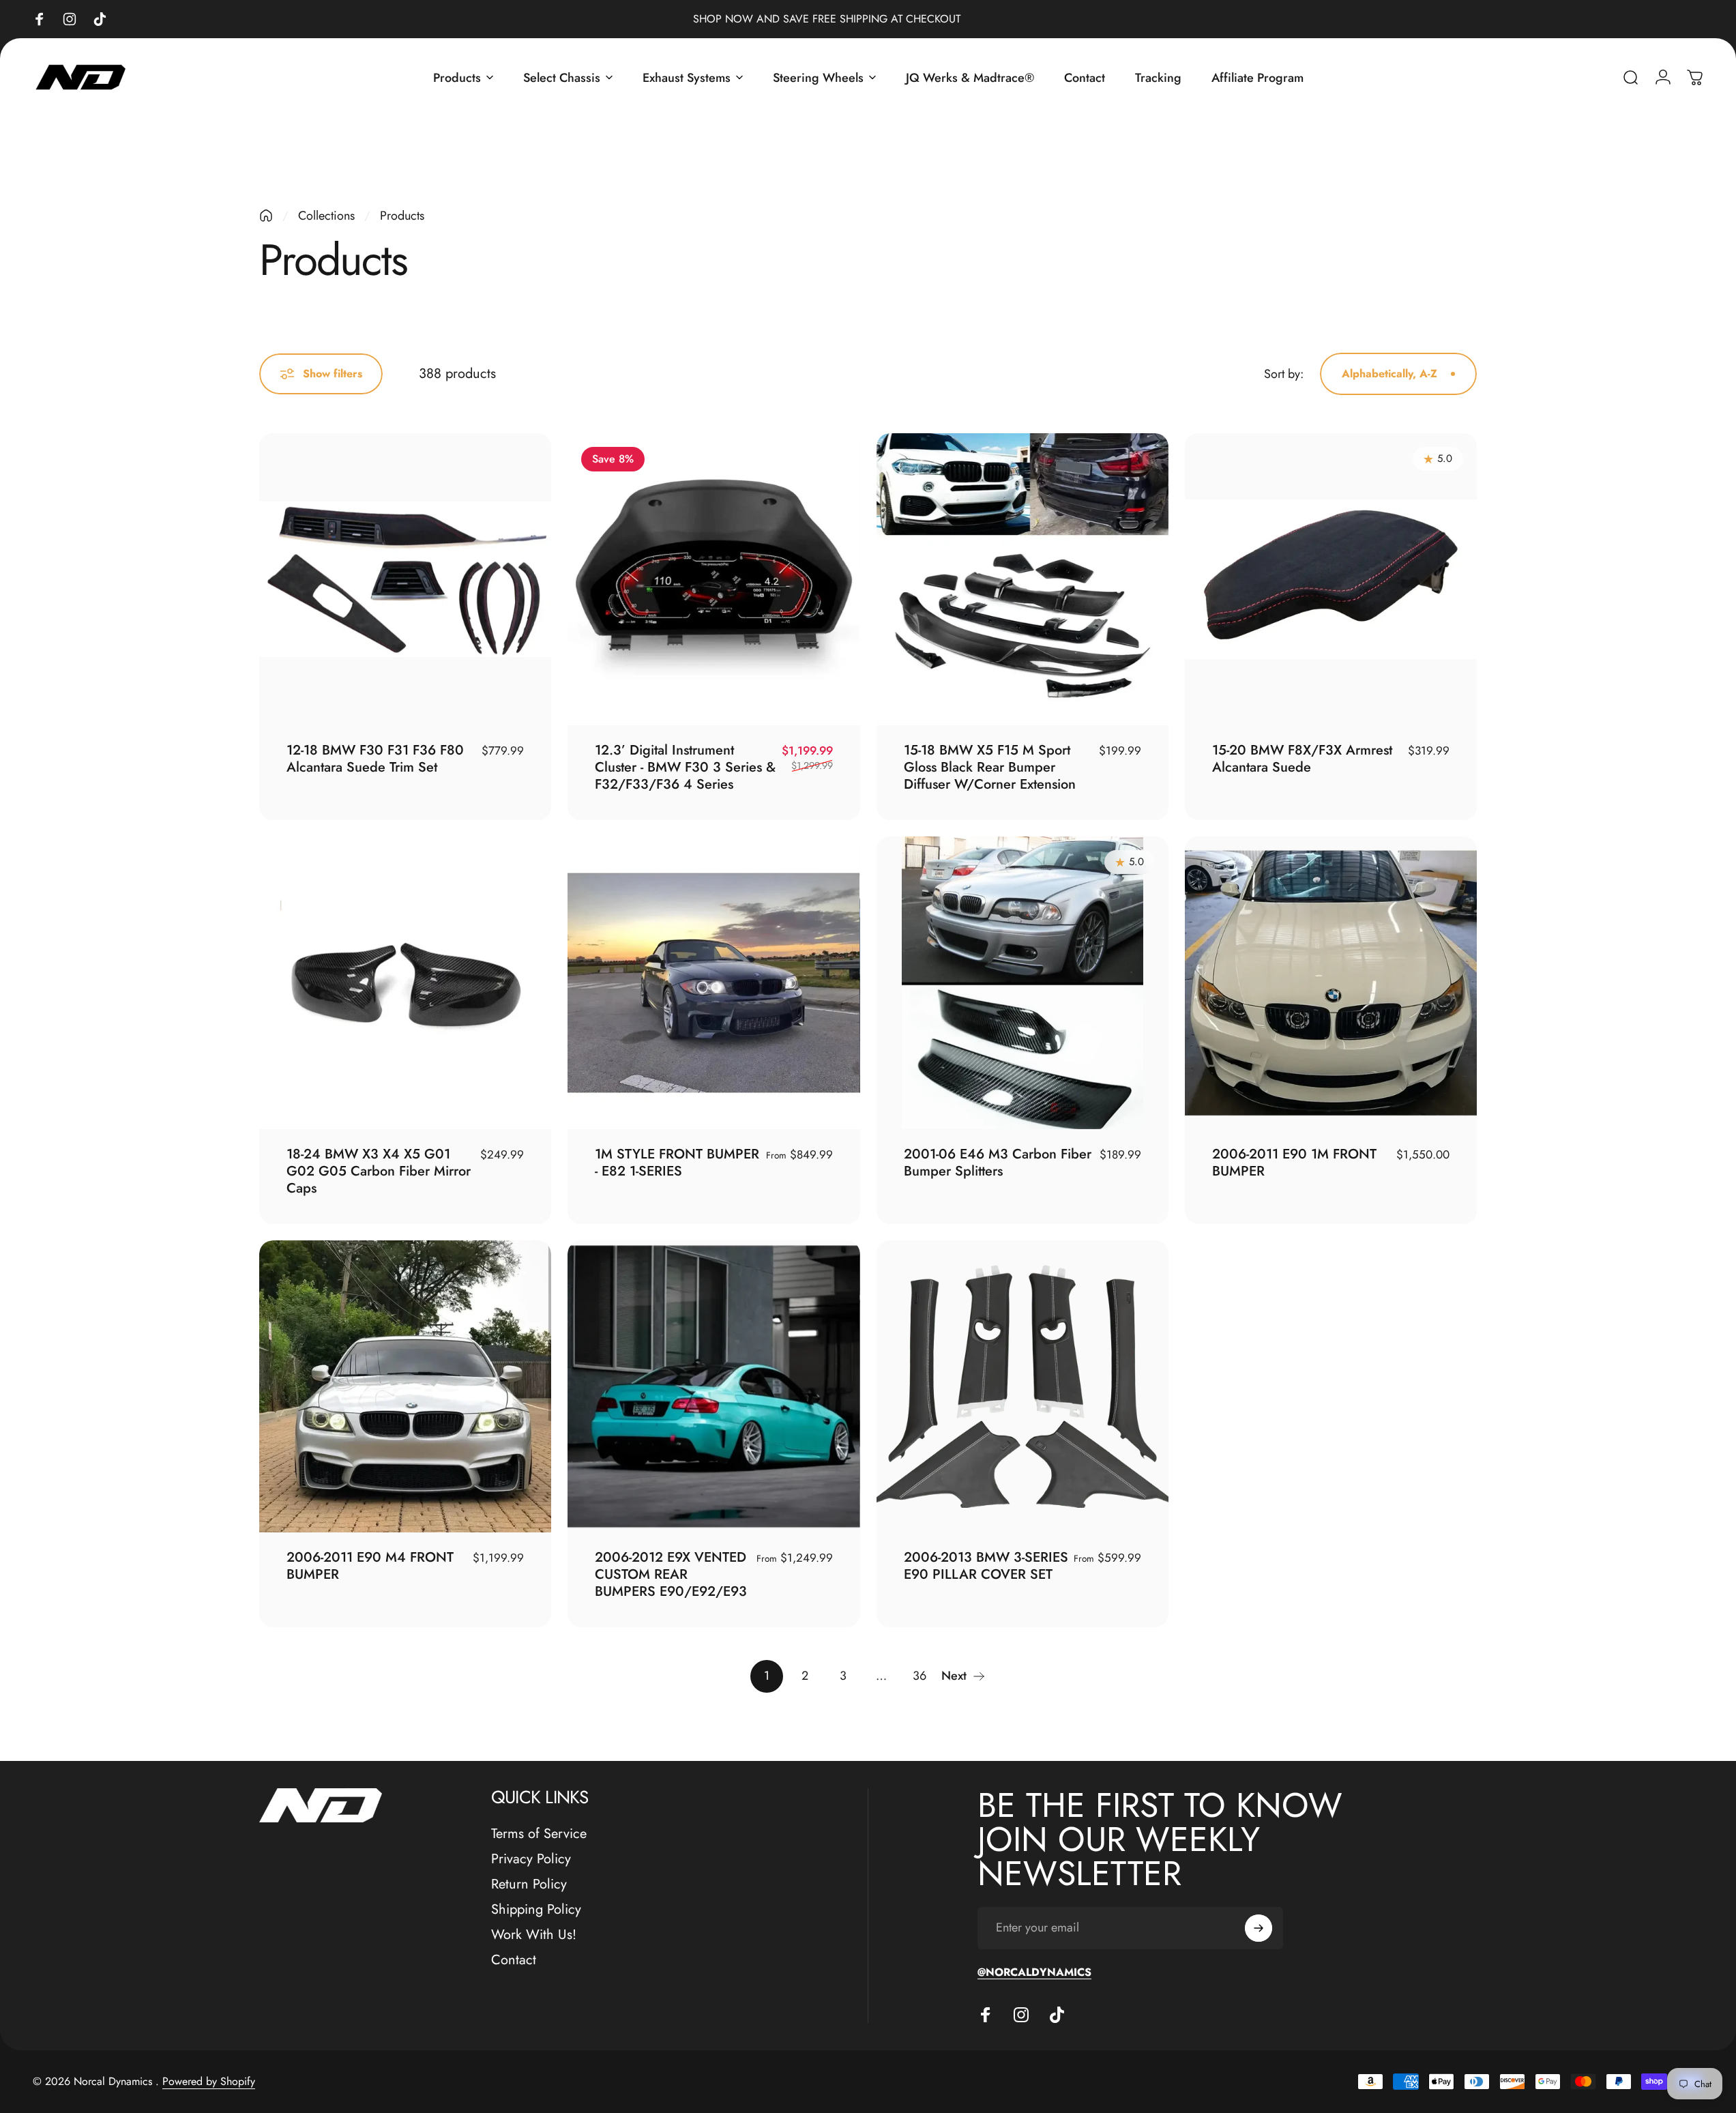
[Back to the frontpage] (266, 216)
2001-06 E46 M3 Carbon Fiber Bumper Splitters (998, 1163)
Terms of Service (539, 1834)
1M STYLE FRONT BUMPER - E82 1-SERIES (677, 1163)
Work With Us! (534, 1935)
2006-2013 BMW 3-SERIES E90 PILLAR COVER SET (986, 1566)
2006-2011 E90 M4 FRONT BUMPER (370, 1566)
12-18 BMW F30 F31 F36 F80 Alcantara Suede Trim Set (375, 759)
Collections (326, 216)
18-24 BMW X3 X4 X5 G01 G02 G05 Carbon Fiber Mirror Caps (379, 1171)
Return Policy (529, 1884)
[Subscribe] (1259, 1928)
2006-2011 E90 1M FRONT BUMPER (1294, 1163)
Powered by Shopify (209, 2081)
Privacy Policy (531, 1859)
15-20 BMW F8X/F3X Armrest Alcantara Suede (1302, 759)
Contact (514, 1960)
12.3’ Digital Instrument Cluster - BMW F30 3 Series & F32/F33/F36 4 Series (685, 767)
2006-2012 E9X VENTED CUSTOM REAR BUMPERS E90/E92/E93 (671, 1574)
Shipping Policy (536, 1909)
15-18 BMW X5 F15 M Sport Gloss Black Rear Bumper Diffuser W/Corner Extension (990, 767)
